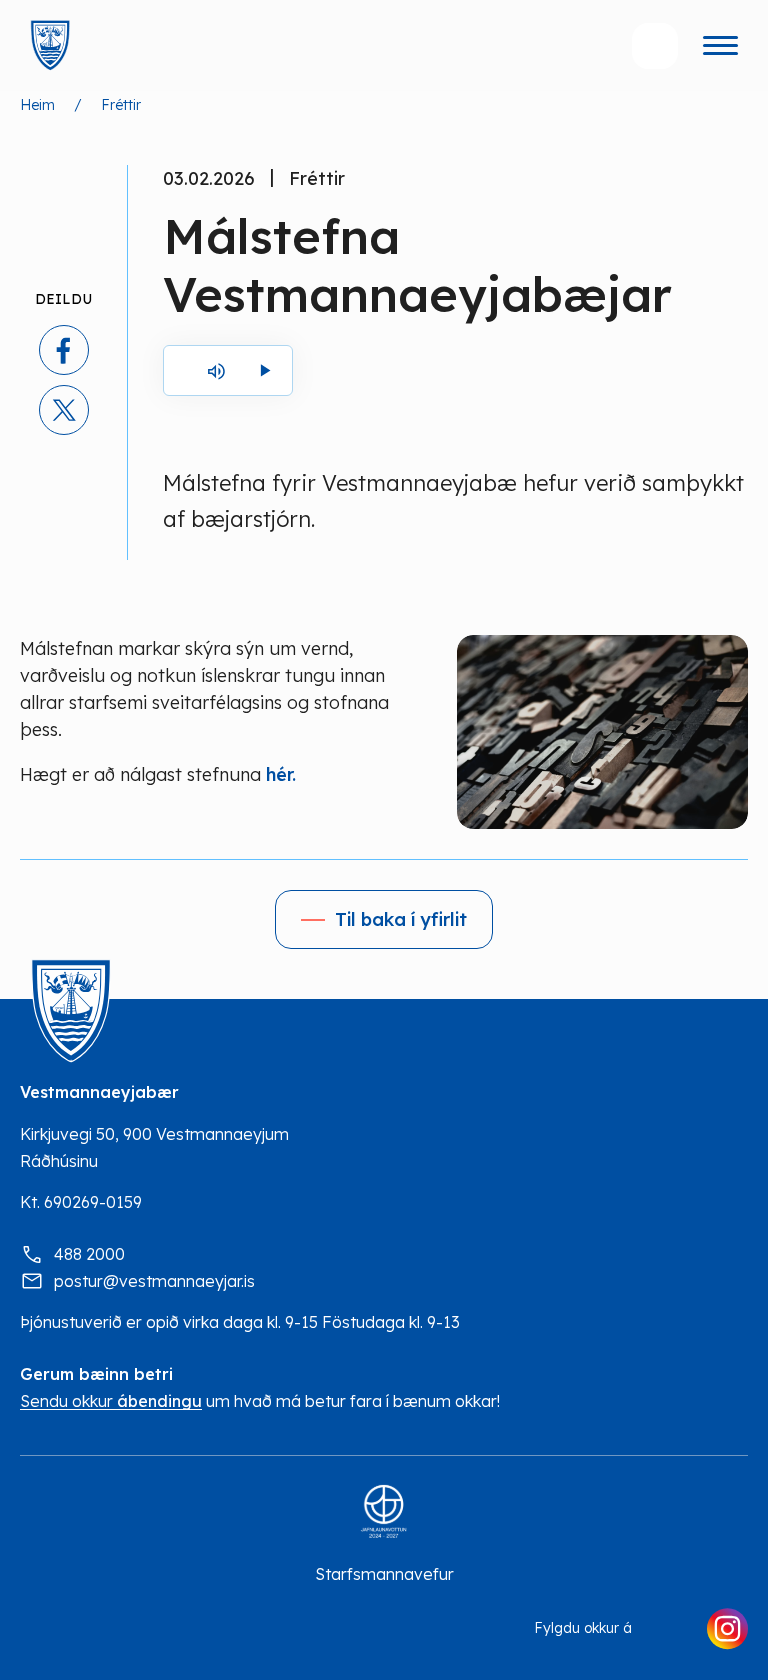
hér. (283, 774)
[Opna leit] (655, 46)
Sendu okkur (111, 1401)
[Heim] (50, 45)
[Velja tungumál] (575, 46)
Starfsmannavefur (384, 1574)
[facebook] (64, 350)
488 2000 (89, 1254)
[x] (64, 410)
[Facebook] (669, 1629)
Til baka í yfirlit (401, 919)
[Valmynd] (720, 45)
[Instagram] (727, 1629)
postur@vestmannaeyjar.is (154, 1281)
